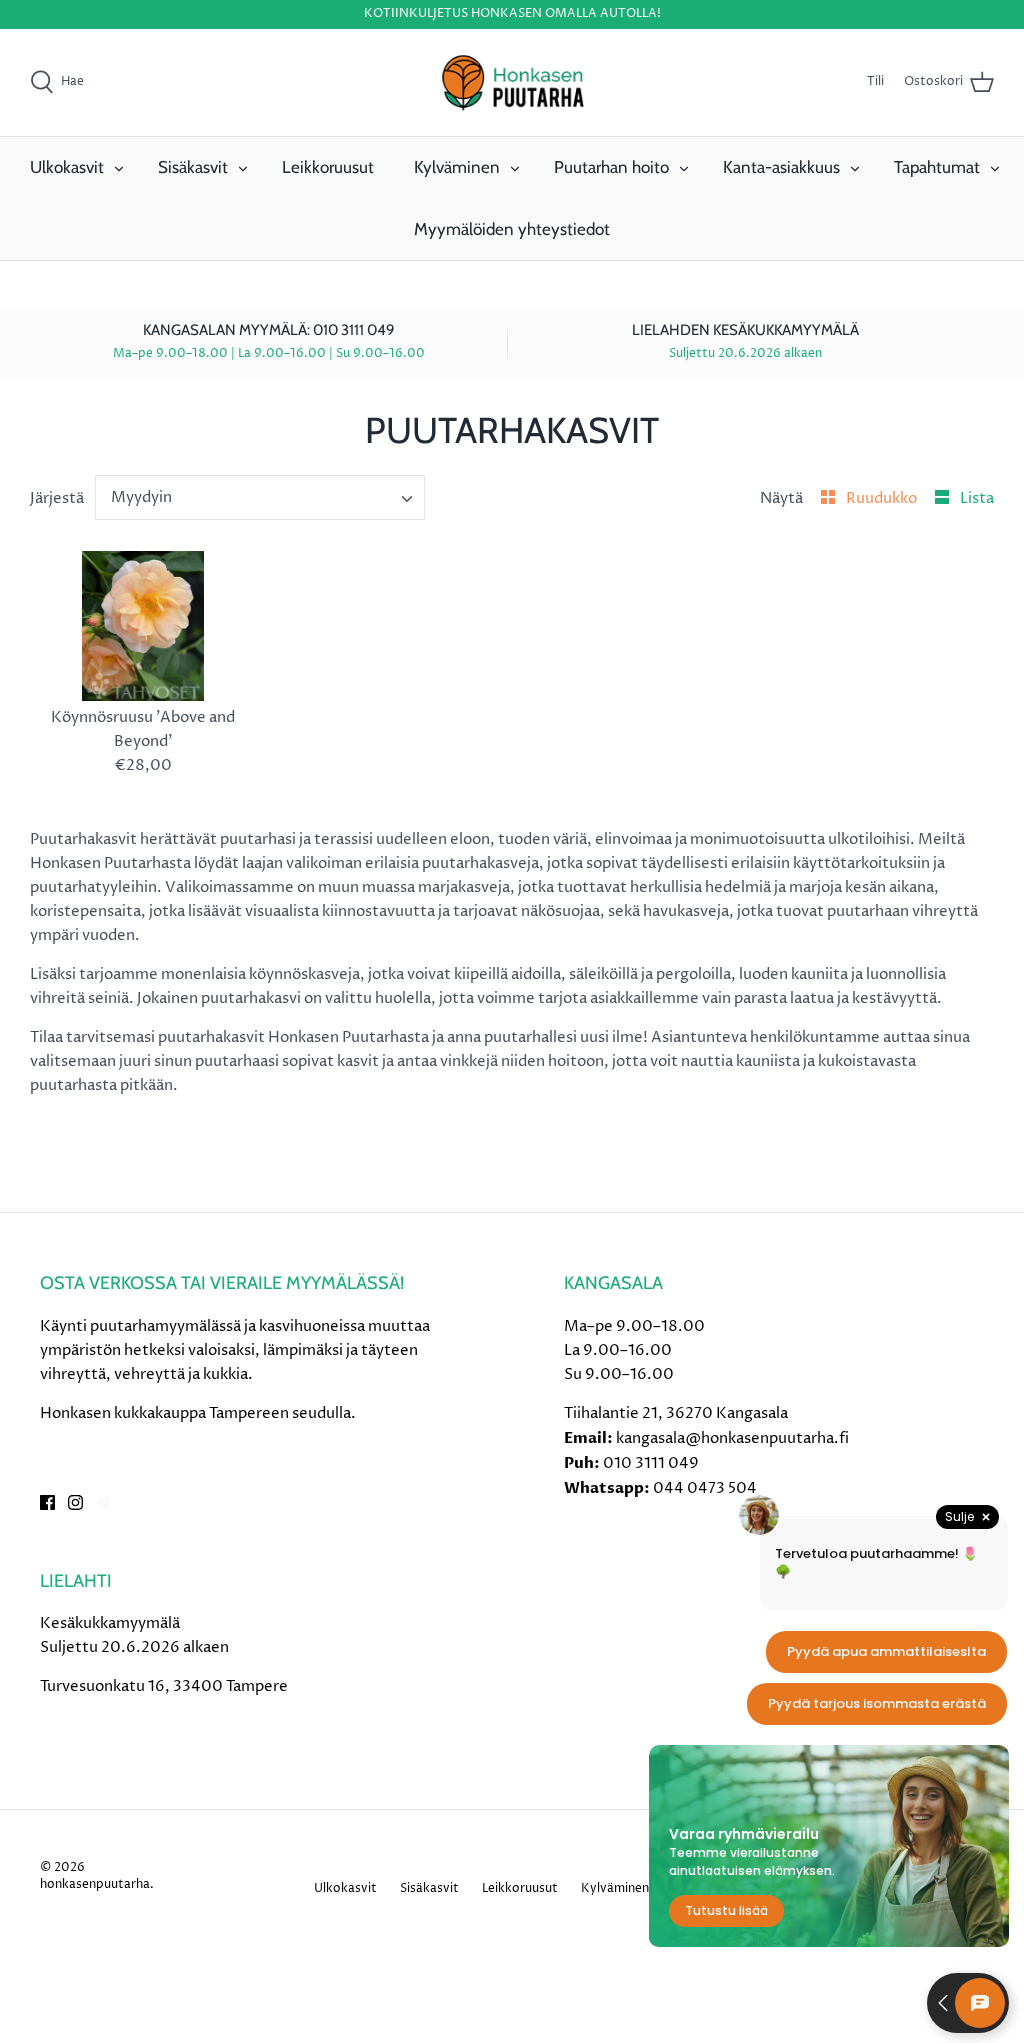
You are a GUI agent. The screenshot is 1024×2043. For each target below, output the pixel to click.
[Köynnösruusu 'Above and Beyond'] (143, 626)
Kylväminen (457, 167)
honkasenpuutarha (95, 1884)
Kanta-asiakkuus (781, 167)
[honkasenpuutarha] (512, 83)
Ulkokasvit (67, 167)
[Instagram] (75, 1502)
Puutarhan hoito (611, 167)
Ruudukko (883, 498)
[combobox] (260, 497)
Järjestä (57, 498)
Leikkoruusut (328, 167)
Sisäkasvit (193, 167)
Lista (977, 498)
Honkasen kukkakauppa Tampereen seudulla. (198, 1413)
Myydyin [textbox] (141, 497)
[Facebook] (47, 1502)
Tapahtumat (937, 167)
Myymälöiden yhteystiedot (512, 229)
